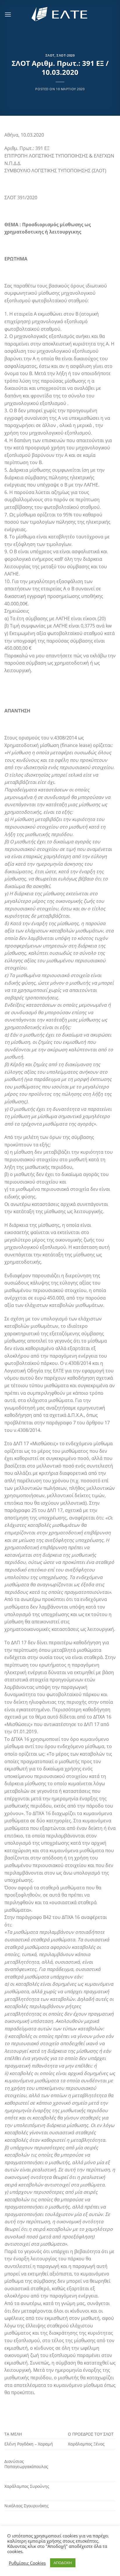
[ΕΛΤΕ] (60, 14)
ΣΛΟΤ (50, 55)
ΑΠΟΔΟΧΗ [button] (63, 2563)
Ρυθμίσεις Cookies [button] (27, 2563)
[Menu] (8, 14)
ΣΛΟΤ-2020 (66, 55)
